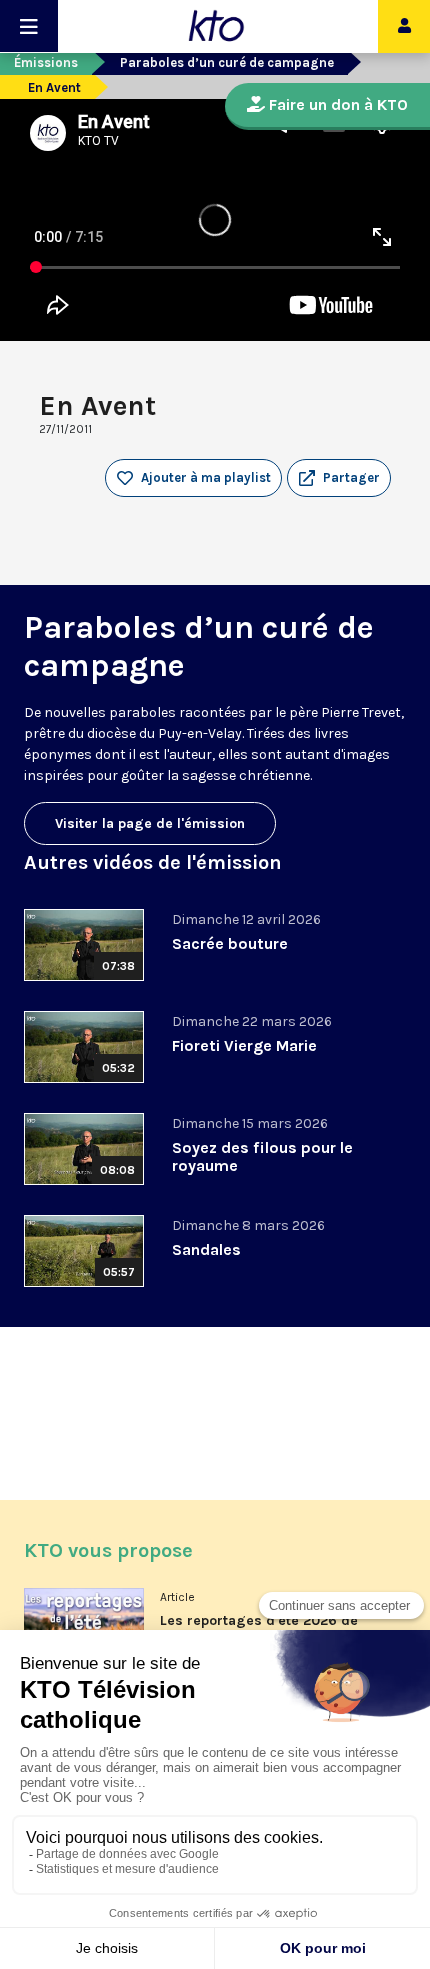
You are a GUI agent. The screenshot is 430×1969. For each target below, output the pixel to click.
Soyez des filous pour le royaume (262, 1156)
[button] (339, 478)
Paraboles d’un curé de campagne (227, 62)
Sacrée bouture (230, 943)
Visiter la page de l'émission (150, 823)
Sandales (206, 1249)
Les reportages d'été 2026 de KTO (259, 1628)
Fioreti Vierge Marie (244, 1045)
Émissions (46, 62)
